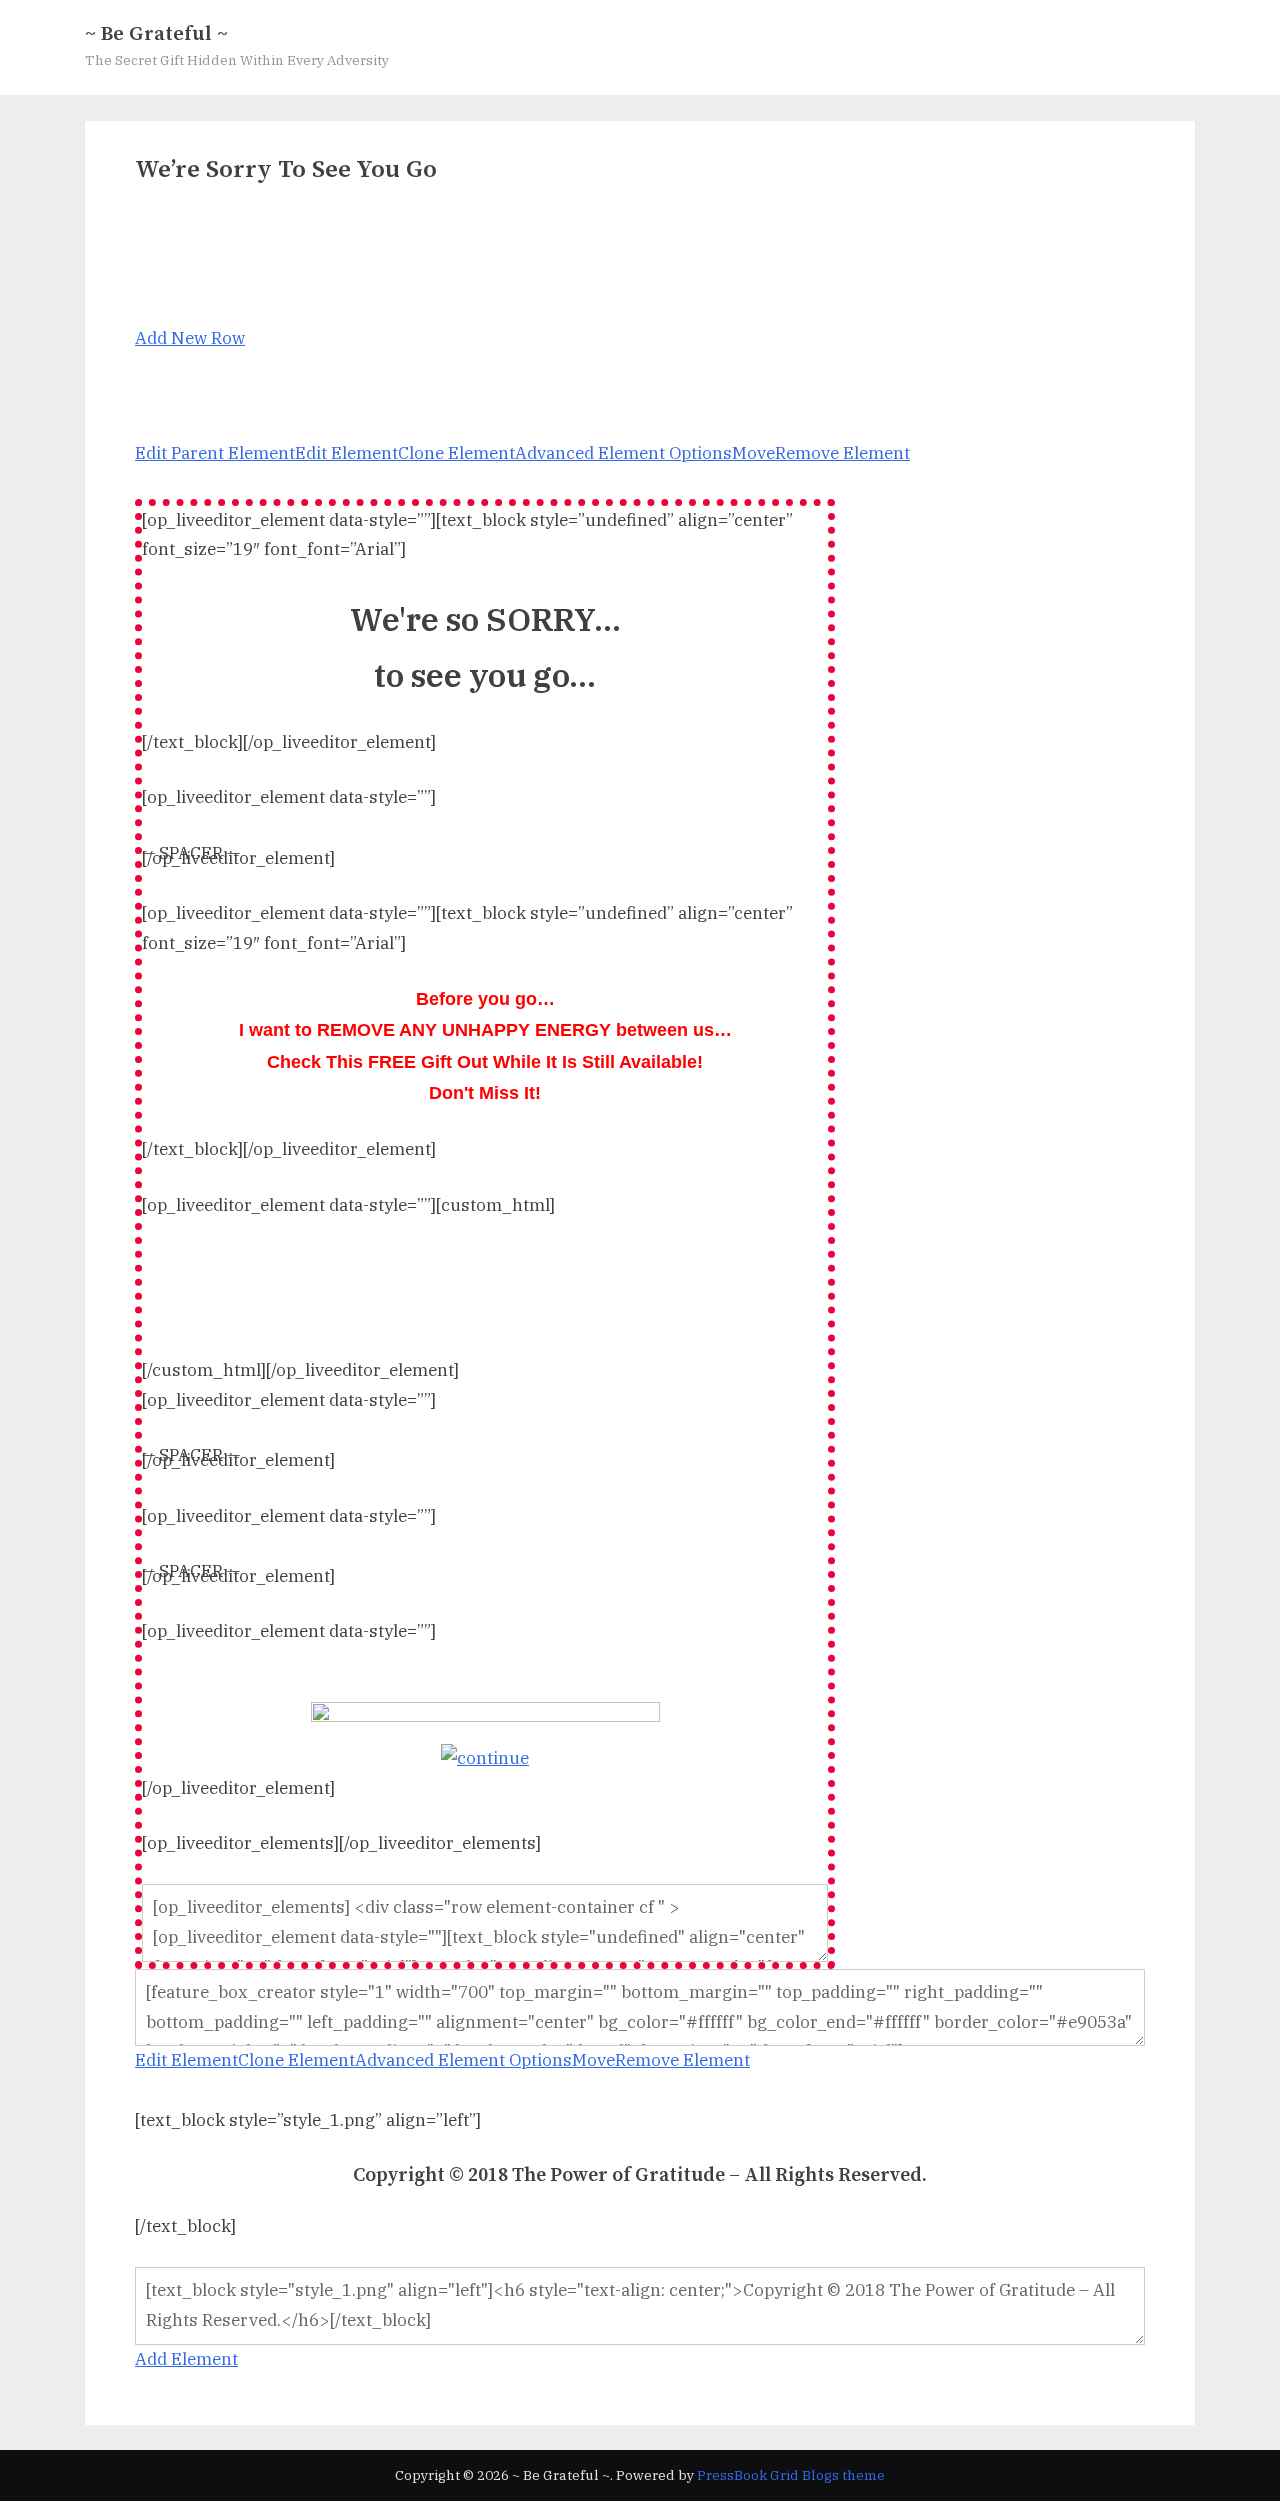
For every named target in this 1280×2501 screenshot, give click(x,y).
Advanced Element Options (623, 453)
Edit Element (346, 453)
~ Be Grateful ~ (156, 34)
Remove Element (842, 453)
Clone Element (456, 453)
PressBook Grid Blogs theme (791, 2475)
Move (753, 453)
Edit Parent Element (215, 453)
